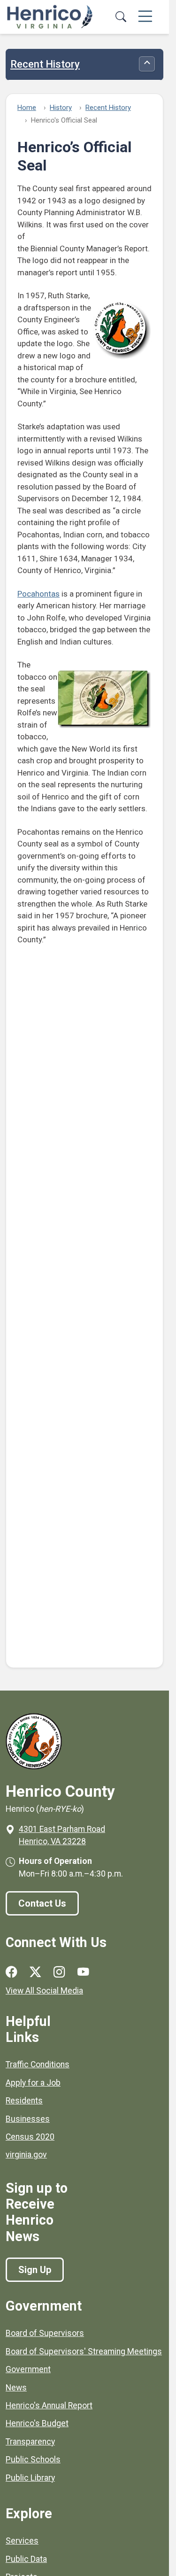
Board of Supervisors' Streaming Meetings (84, 2351)
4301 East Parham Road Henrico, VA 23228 (62, 1835)
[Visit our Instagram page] (59, 1972)
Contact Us (42, 1903)
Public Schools (33, 2460)
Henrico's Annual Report (49, 2405)
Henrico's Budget (37, 2423)
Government (28, 2369)
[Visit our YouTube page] (83, 1972)
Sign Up (35, 2270)
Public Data (26, 2559)
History (61, 108)
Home (27, 108)
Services (22, 2541)
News (16, 2388)
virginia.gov (26, 2155)
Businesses (28, 2119)
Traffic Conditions (38, 2064)
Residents (24, 2101)
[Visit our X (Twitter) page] (35, 1972)
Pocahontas (38, 594)
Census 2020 (30, 2137)
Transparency (30, 2442)
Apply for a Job (33, 2083)
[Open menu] (145, 17)
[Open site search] (121, 17)
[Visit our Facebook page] (11, 1972)
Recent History (45, 64)
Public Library (30, 2478)
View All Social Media (44, 1991)
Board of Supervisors (45, 2333)
